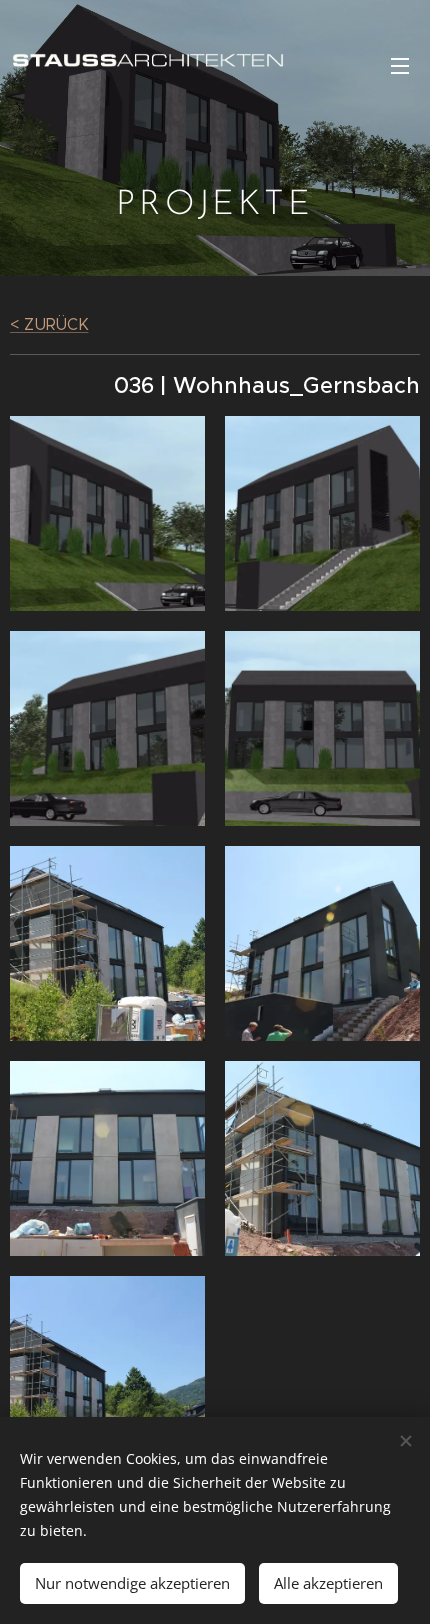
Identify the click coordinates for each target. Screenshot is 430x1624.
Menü (400, 65)
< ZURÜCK (49, 324)
